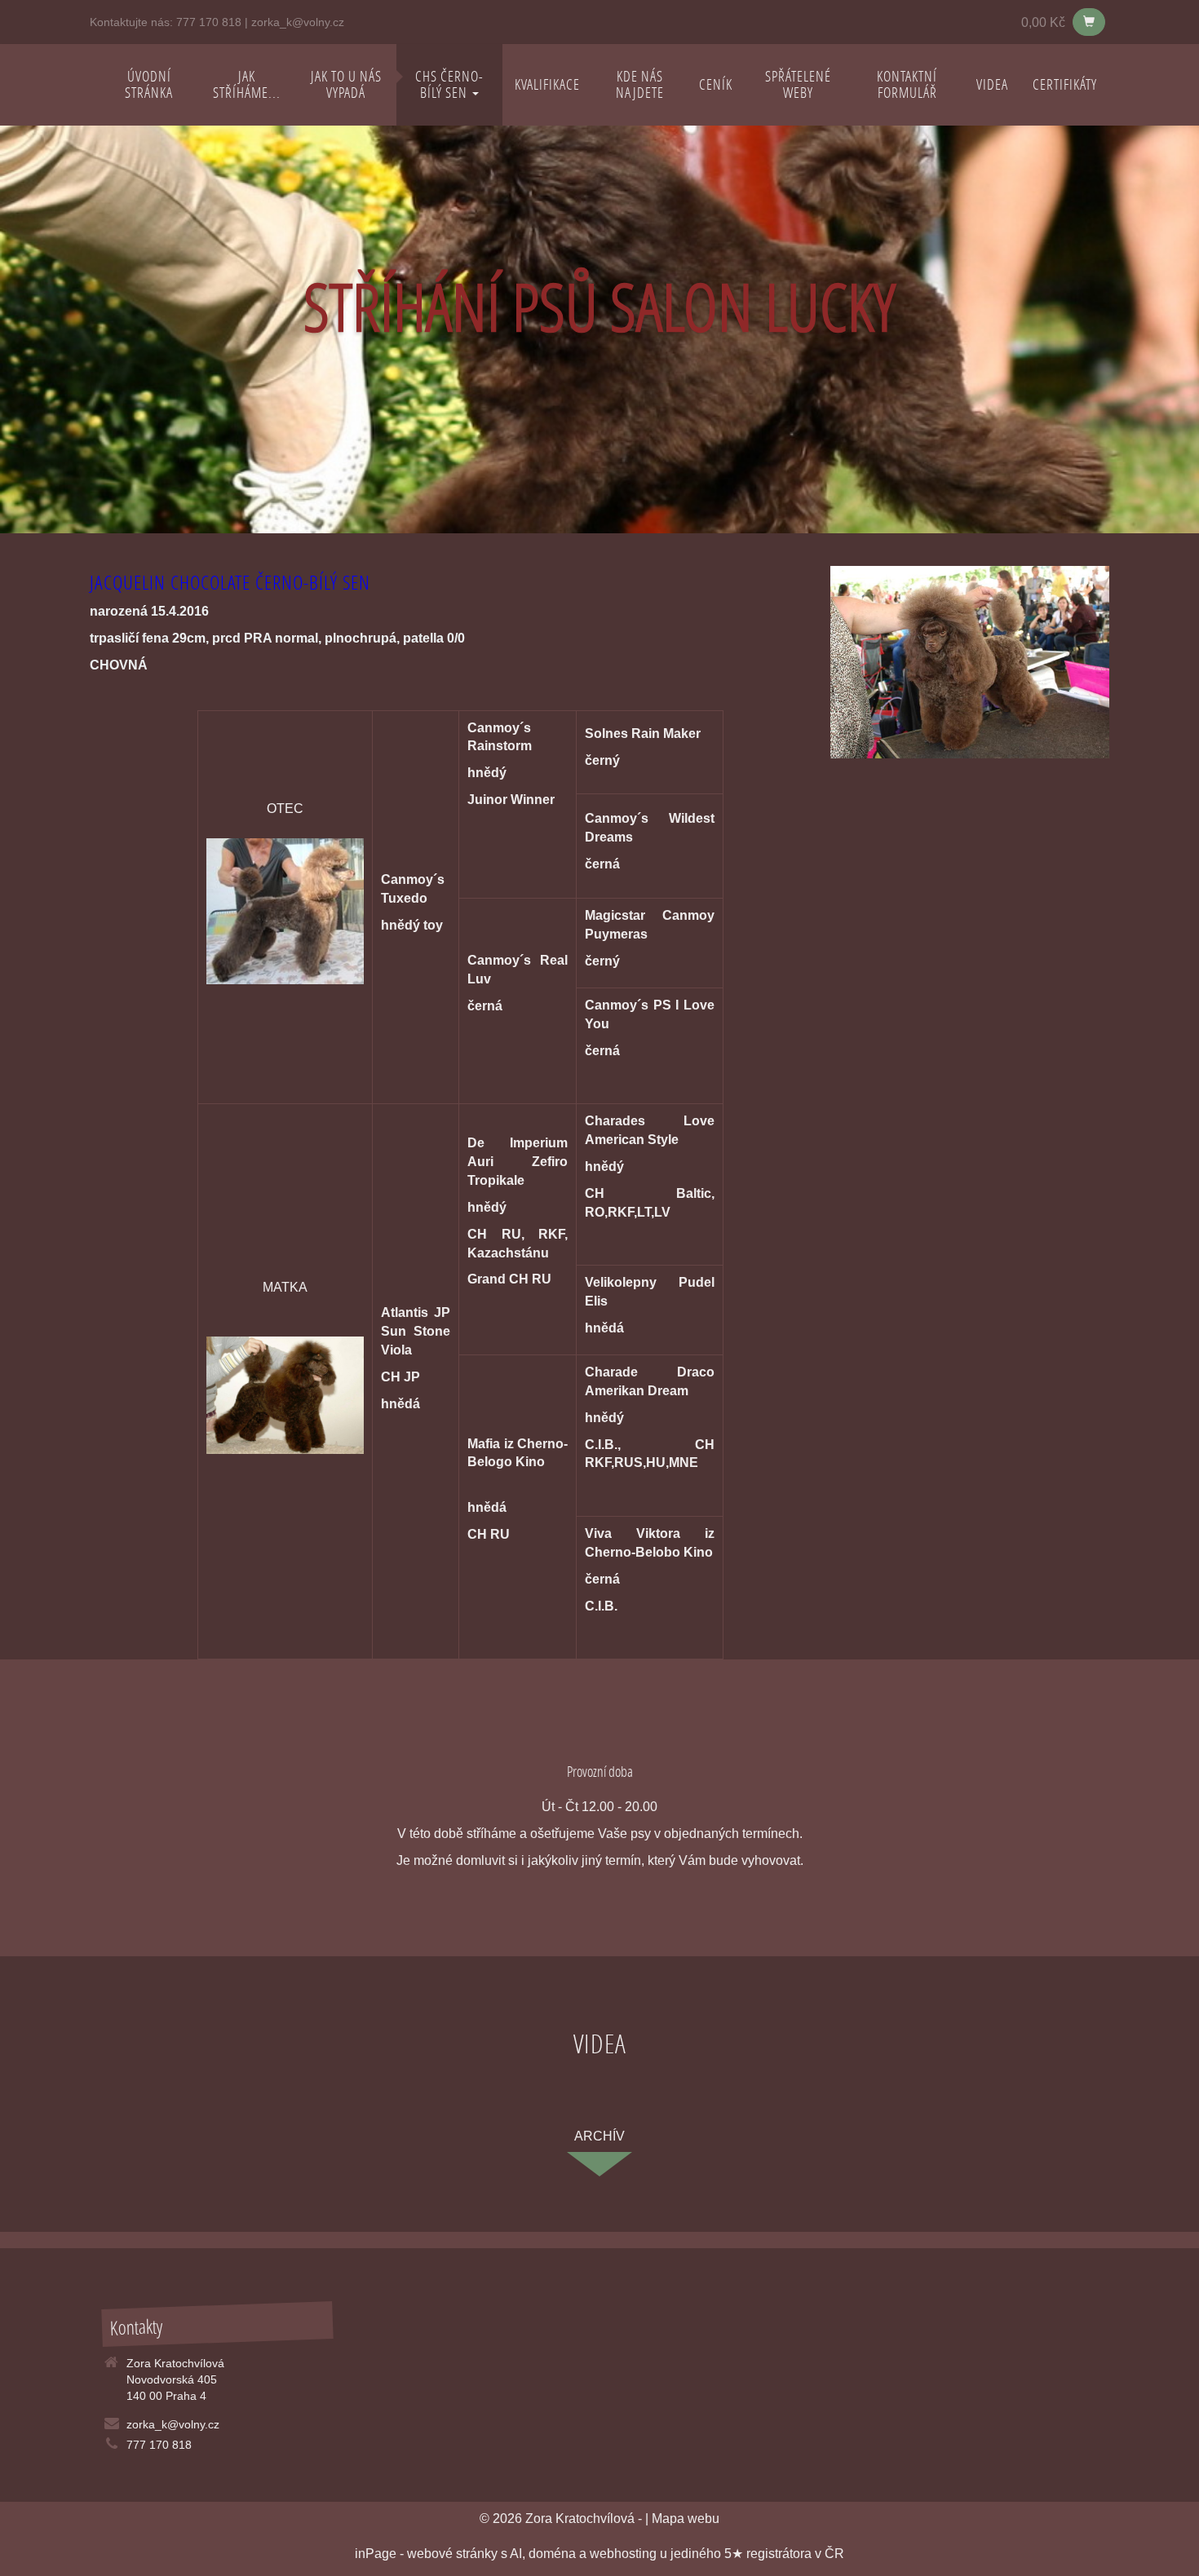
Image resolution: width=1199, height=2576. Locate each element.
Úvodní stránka (149, 84)
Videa (992, 84)
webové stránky (452, 2554)
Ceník (716, 84)
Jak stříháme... (247, 84)
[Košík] (1089, 22)
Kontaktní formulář (907, 84)
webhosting (623, 2554)
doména (552, 2554)
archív (599, 2136)
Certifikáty (1065, 84)
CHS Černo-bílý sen (449, 84)
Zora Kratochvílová (580, 2519)
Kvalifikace (547, 84)
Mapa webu (686, 2519)
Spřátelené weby (798, 84)
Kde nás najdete (640, 84)
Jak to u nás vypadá (346, 84)
